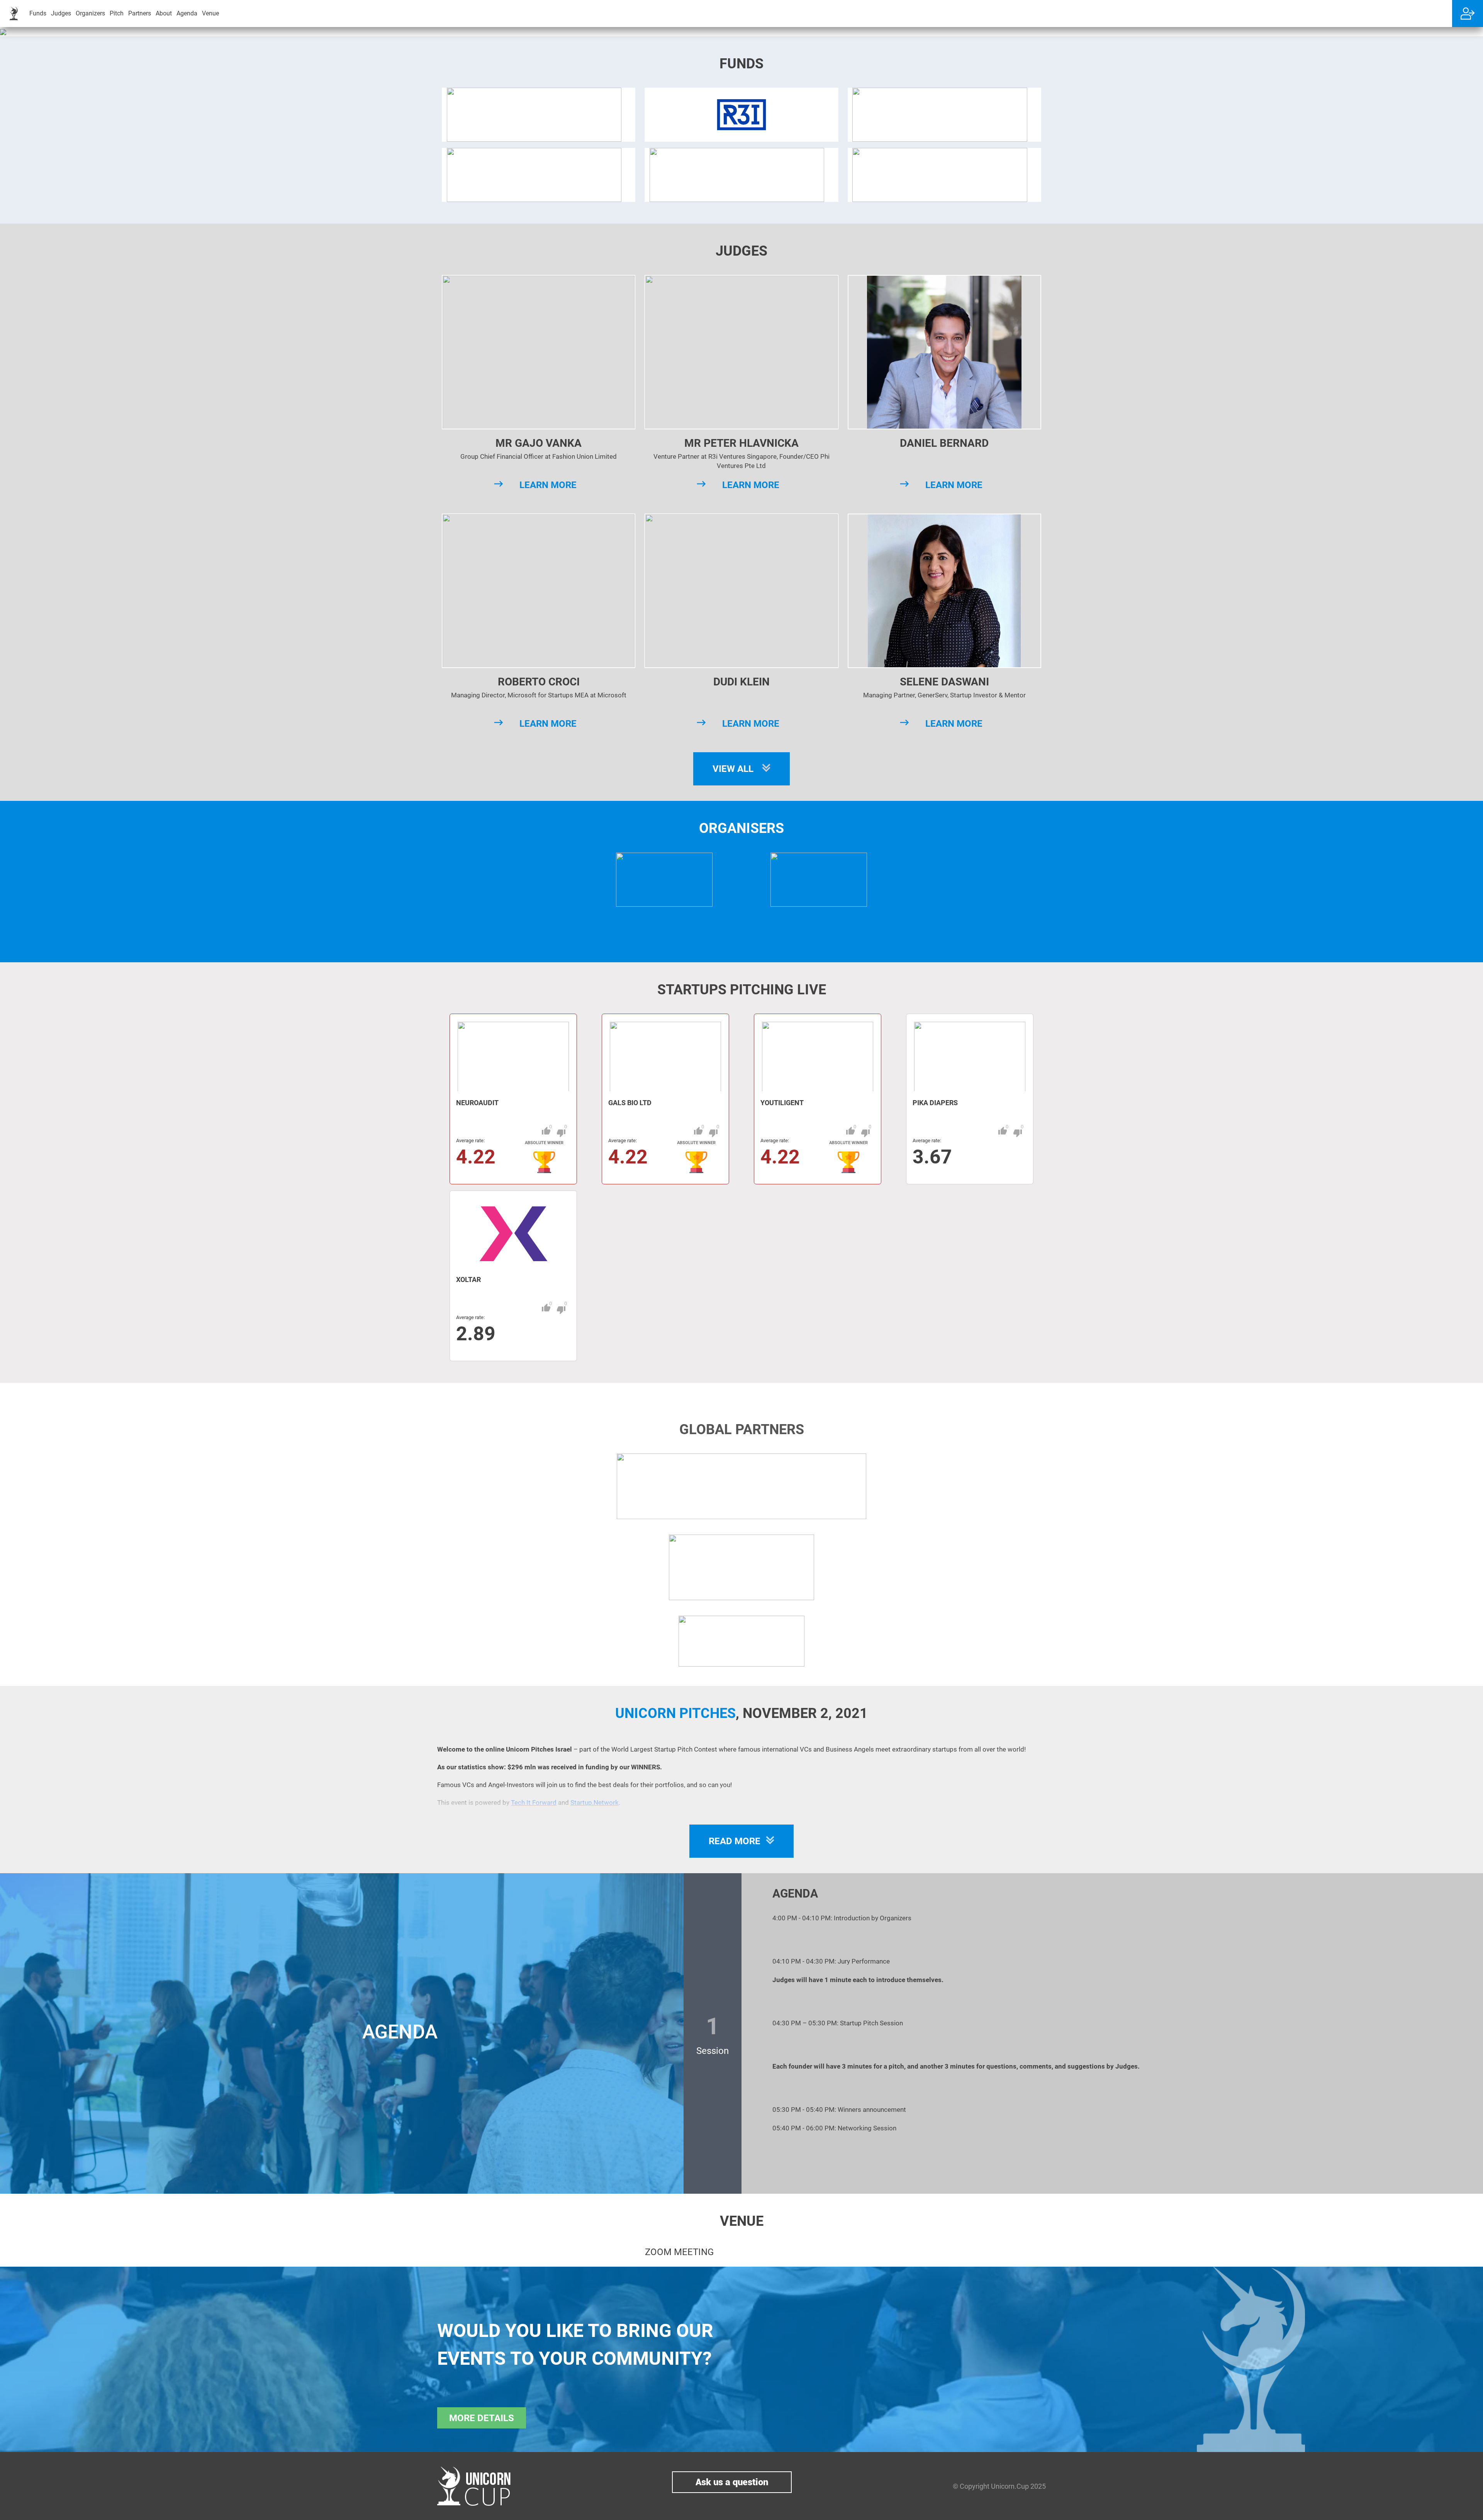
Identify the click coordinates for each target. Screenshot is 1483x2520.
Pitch (117, 13)
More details (482, 2418)
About (164, 13)
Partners (140, 13)
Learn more (548, 485)
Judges (61, 13)
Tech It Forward (534, 1803)
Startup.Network (595, 1803)
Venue (210, 13)
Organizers (90, 13)
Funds (38, 13)
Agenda (187, 13)
